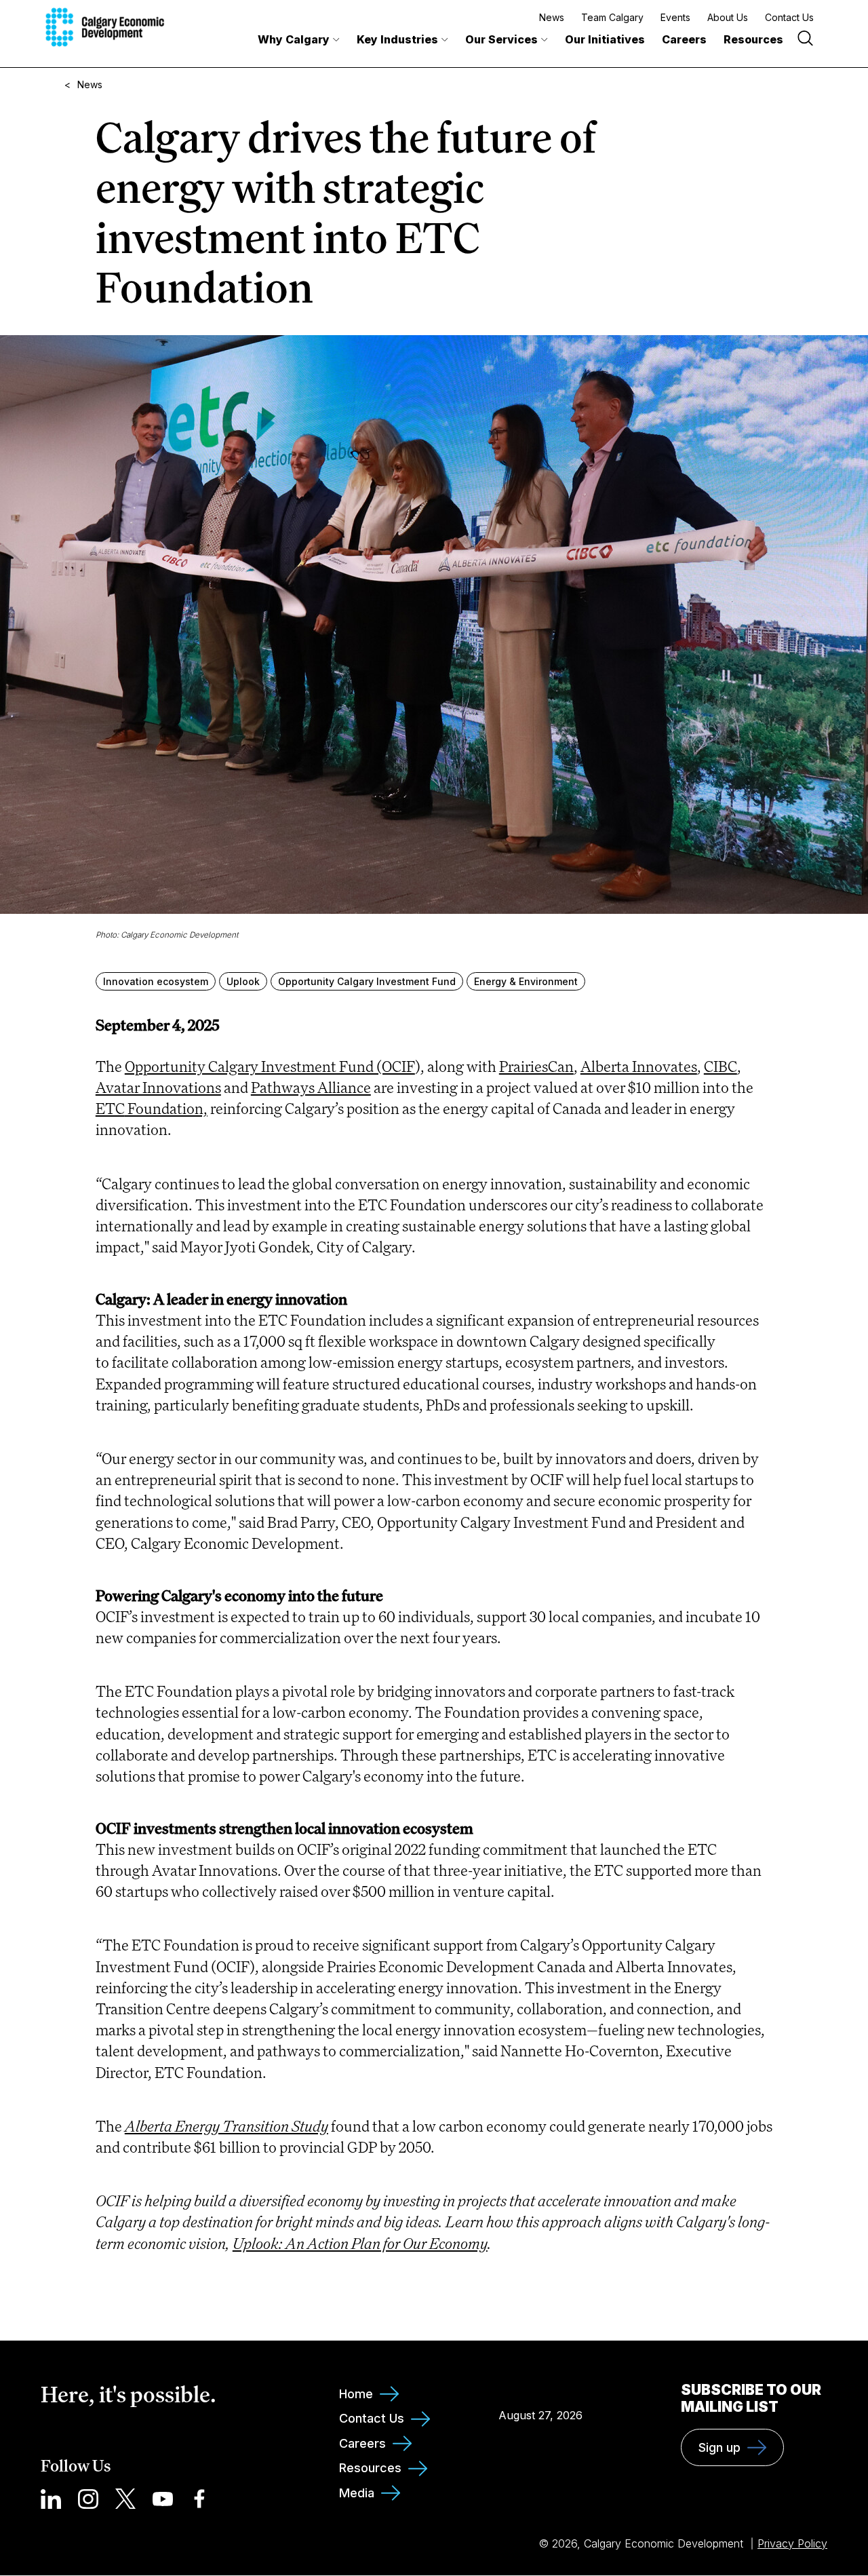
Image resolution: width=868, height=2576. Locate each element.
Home (356, 2394)
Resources (753, 39)
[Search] (805, 40)
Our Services (501, 39)
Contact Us (789, 17)
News (552, 17)
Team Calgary (612, 17)
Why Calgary (294, 39)
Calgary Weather (541, 2385)
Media (357, 2493)
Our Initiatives (605, 39)
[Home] (105, 27)
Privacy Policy (792, 2543)
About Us (728, 17)
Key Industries (397, 39)
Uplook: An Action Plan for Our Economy (360, 2243)
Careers (684, 39)
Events (675, 17)
